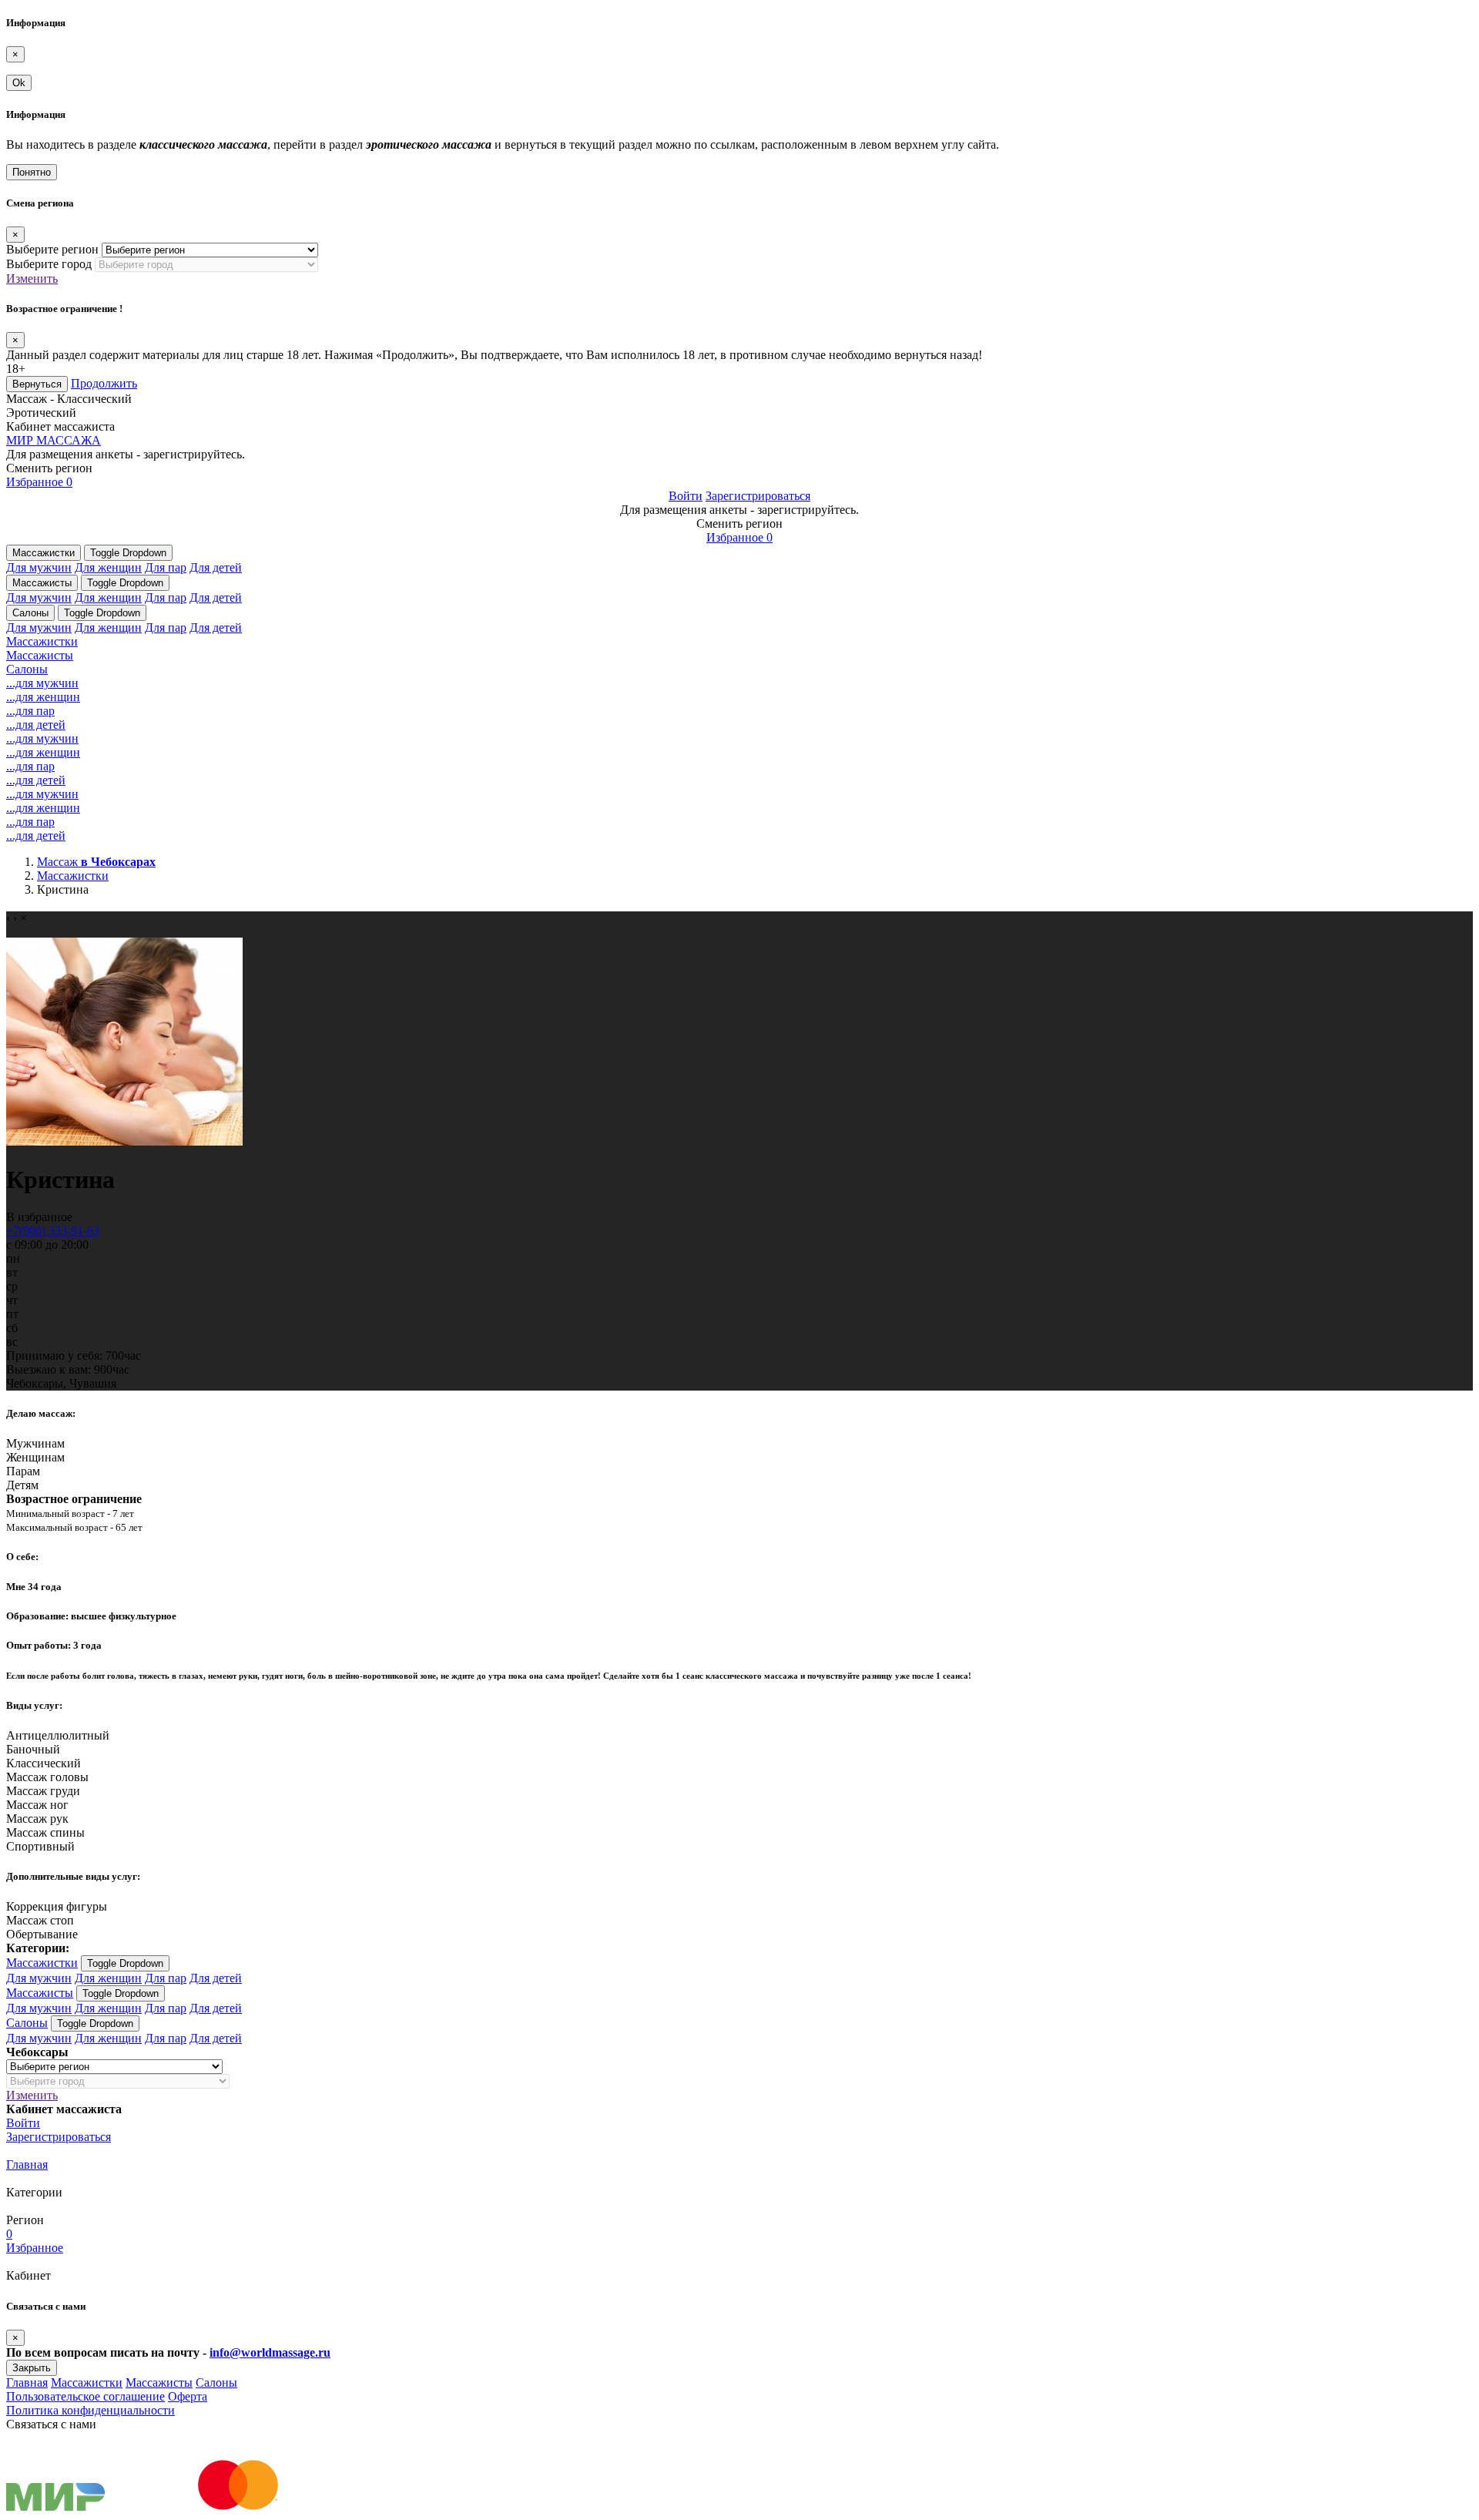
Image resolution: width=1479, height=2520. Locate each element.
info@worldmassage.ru (270, 2352)
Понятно (32, 172)
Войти (686, 496)
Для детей (216, 567)
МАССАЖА (54, 440)
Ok (19, 83)
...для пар (30, 711)
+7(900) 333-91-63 (53, 1231)
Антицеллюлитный (58, 1735)
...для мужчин (42, 683)
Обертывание (42, 1934)
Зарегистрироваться (758, 496)
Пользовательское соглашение (86, 2396)
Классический (44, 1763)
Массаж (96, 862)
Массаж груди (43, 1791)
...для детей (36, 725)
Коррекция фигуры (57, 1906)
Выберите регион (52, 249)
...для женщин (43, 697)
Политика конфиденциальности (91, 2410)
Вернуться (37, 384)
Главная (27, 2164)
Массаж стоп (40, 1920)
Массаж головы (47, 1777)
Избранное (39, 482)
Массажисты (42, 583)
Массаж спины (45, 1832)
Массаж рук (37, 1819)
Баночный (33, 1749)
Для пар (166, 567)
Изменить (32, 279)
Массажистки (44, 553)
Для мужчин (39, 567)
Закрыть (32, 2368)
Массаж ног (37, 1805)
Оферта (188, 2396)
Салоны (30, 613)
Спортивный (40, 1846)
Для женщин (108, 567)
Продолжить (104, 383)
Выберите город (49, 264)
